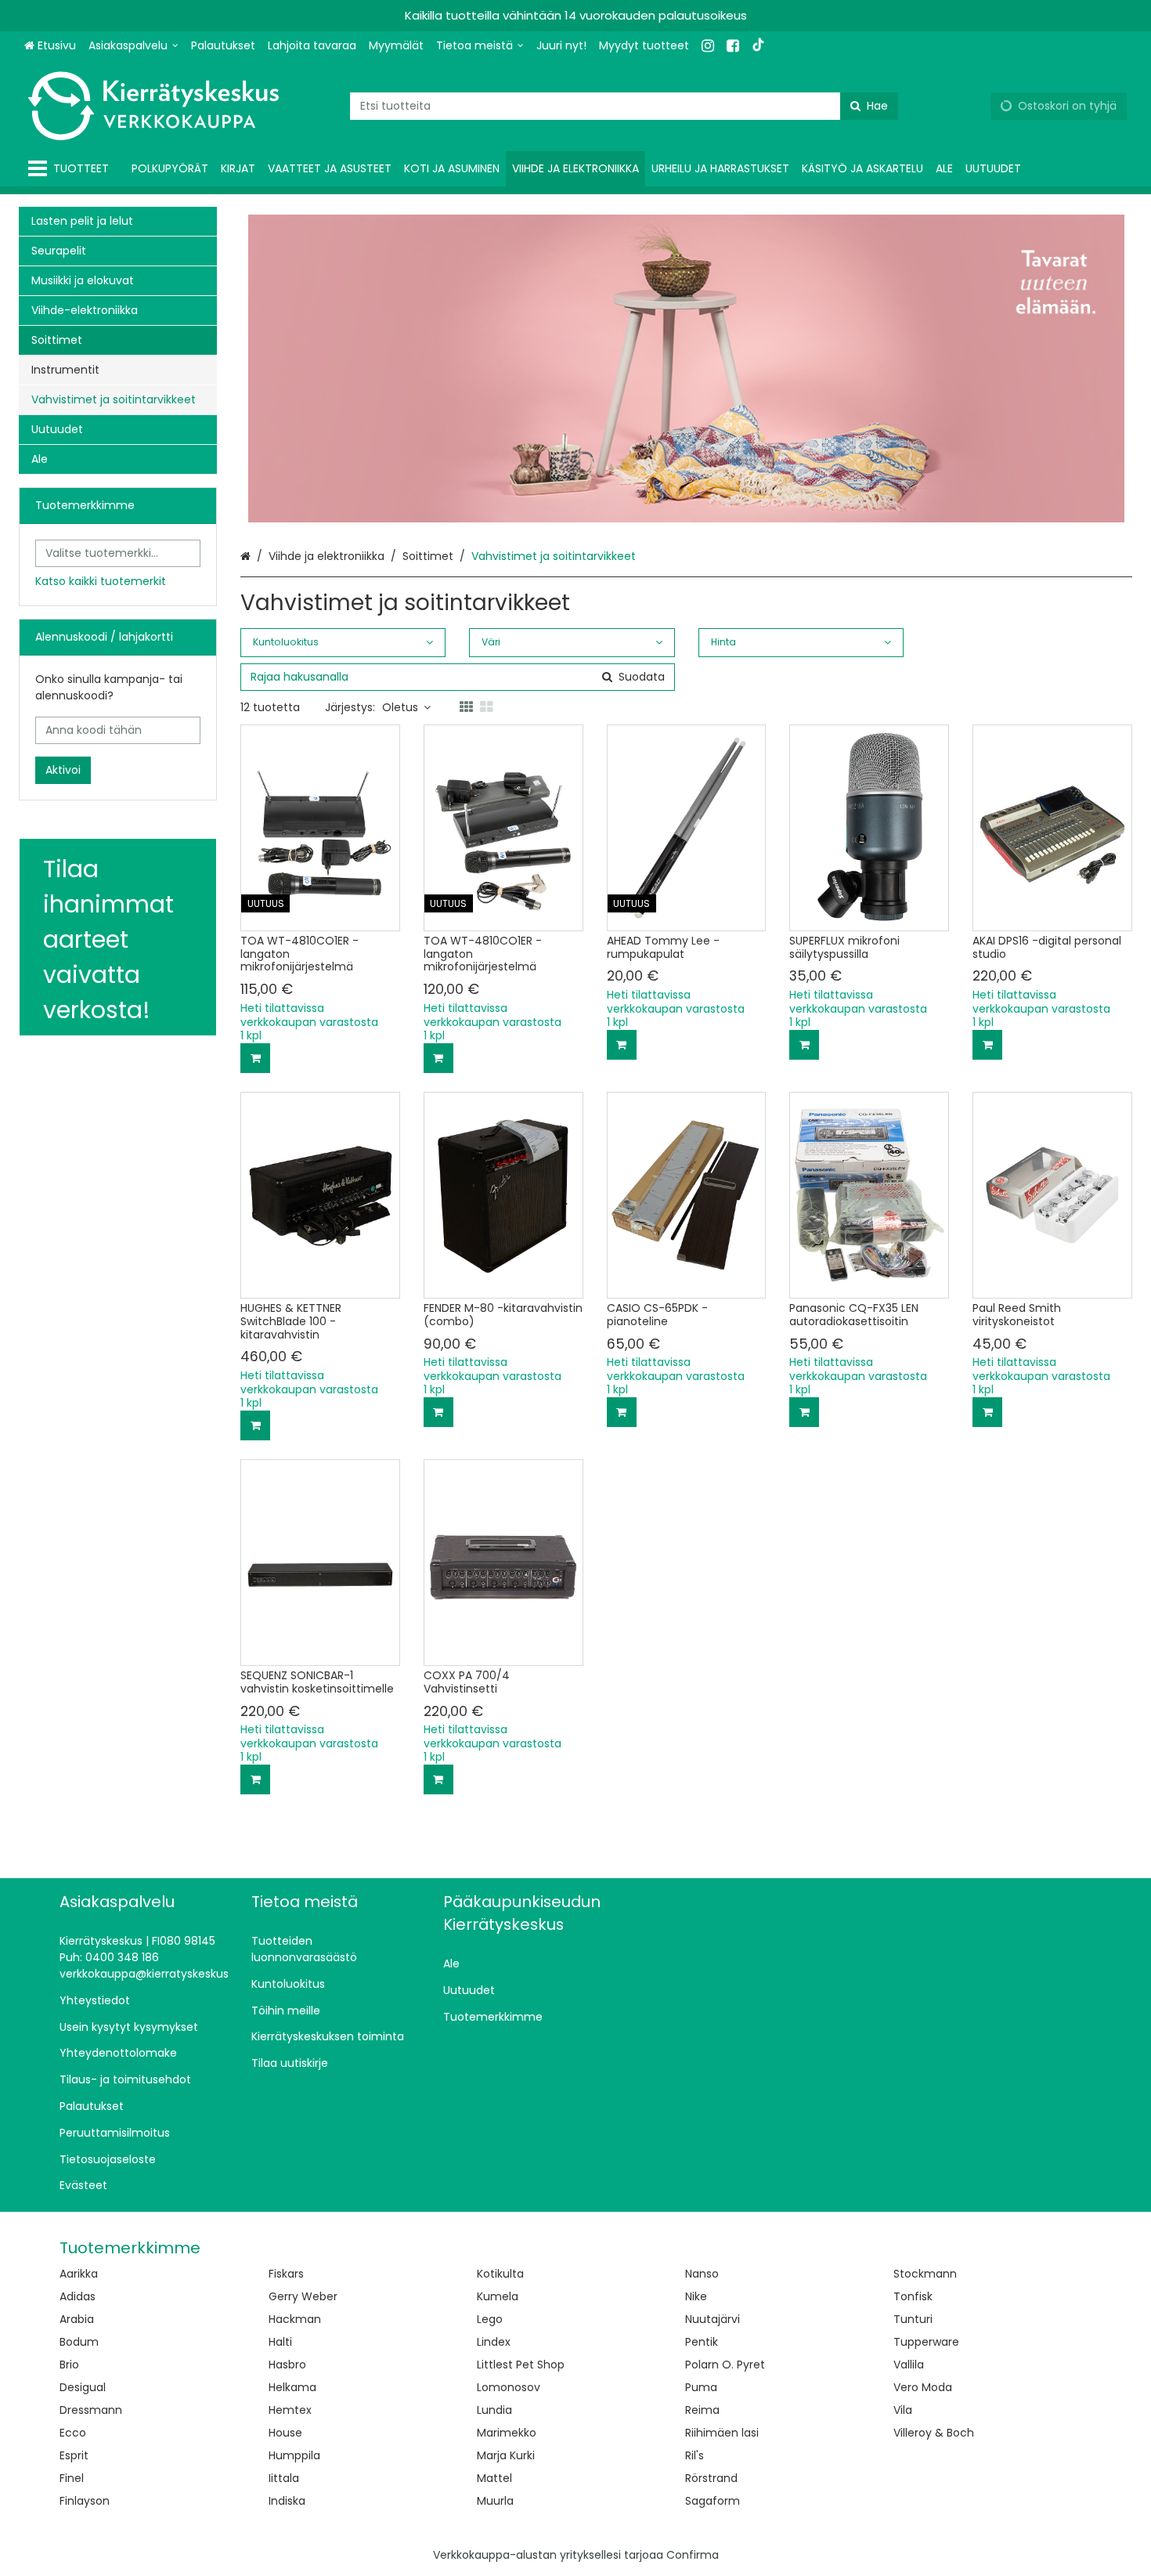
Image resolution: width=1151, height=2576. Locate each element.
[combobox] (624, 106)
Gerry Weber (303, 2296)
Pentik (702, 2342)
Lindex (494, 2342)
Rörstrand (711, 2478)
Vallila (909, 2365)
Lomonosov (509, 2387)
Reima (702, 2410)
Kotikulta (500, 2274)
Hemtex (290, 2410)
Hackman (295, 2319)
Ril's (695, 2455)
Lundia (494, 2410)
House (285, 2433)
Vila (903, 2410)
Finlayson (85, 2501)
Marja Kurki (506, 2455)
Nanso (702, 2274)
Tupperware (926, 2342)
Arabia (77, 2319)
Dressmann (91, 2410)
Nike (696, 2296)
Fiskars (286, 2274)
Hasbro (287, 2365)
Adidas (78, 2296)
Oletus (400, 707)
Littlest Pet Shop (521, 2365)
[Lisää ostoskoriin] (255, 1058)
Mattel (494, 2478)
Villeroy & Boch (934, 2433)
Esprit (74, 2455)
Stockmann (925, 2274)
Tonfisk (913, 2296)
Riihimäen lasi (722, 2433)
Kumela (498, 2296)
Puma (701, 2387)
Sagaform (713, 2501)
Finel (72, 2478)
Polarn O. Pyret (725, 2365)
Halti (280, 2342)
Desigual (83, 2387)
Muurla (495, 2501)
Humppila (294, 2455)
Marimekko (507, 2433)
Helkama (292, 2387)
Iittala (284, 2478)
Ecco (73, 2433)
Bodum (79, 2342)
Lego (490, 2319)
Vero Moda (923, 2387)
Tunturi (913, 2319)
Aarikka (79, 2274)
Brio (69, 2365)
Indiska (287, 2501)
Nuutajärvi (713, 2319)
